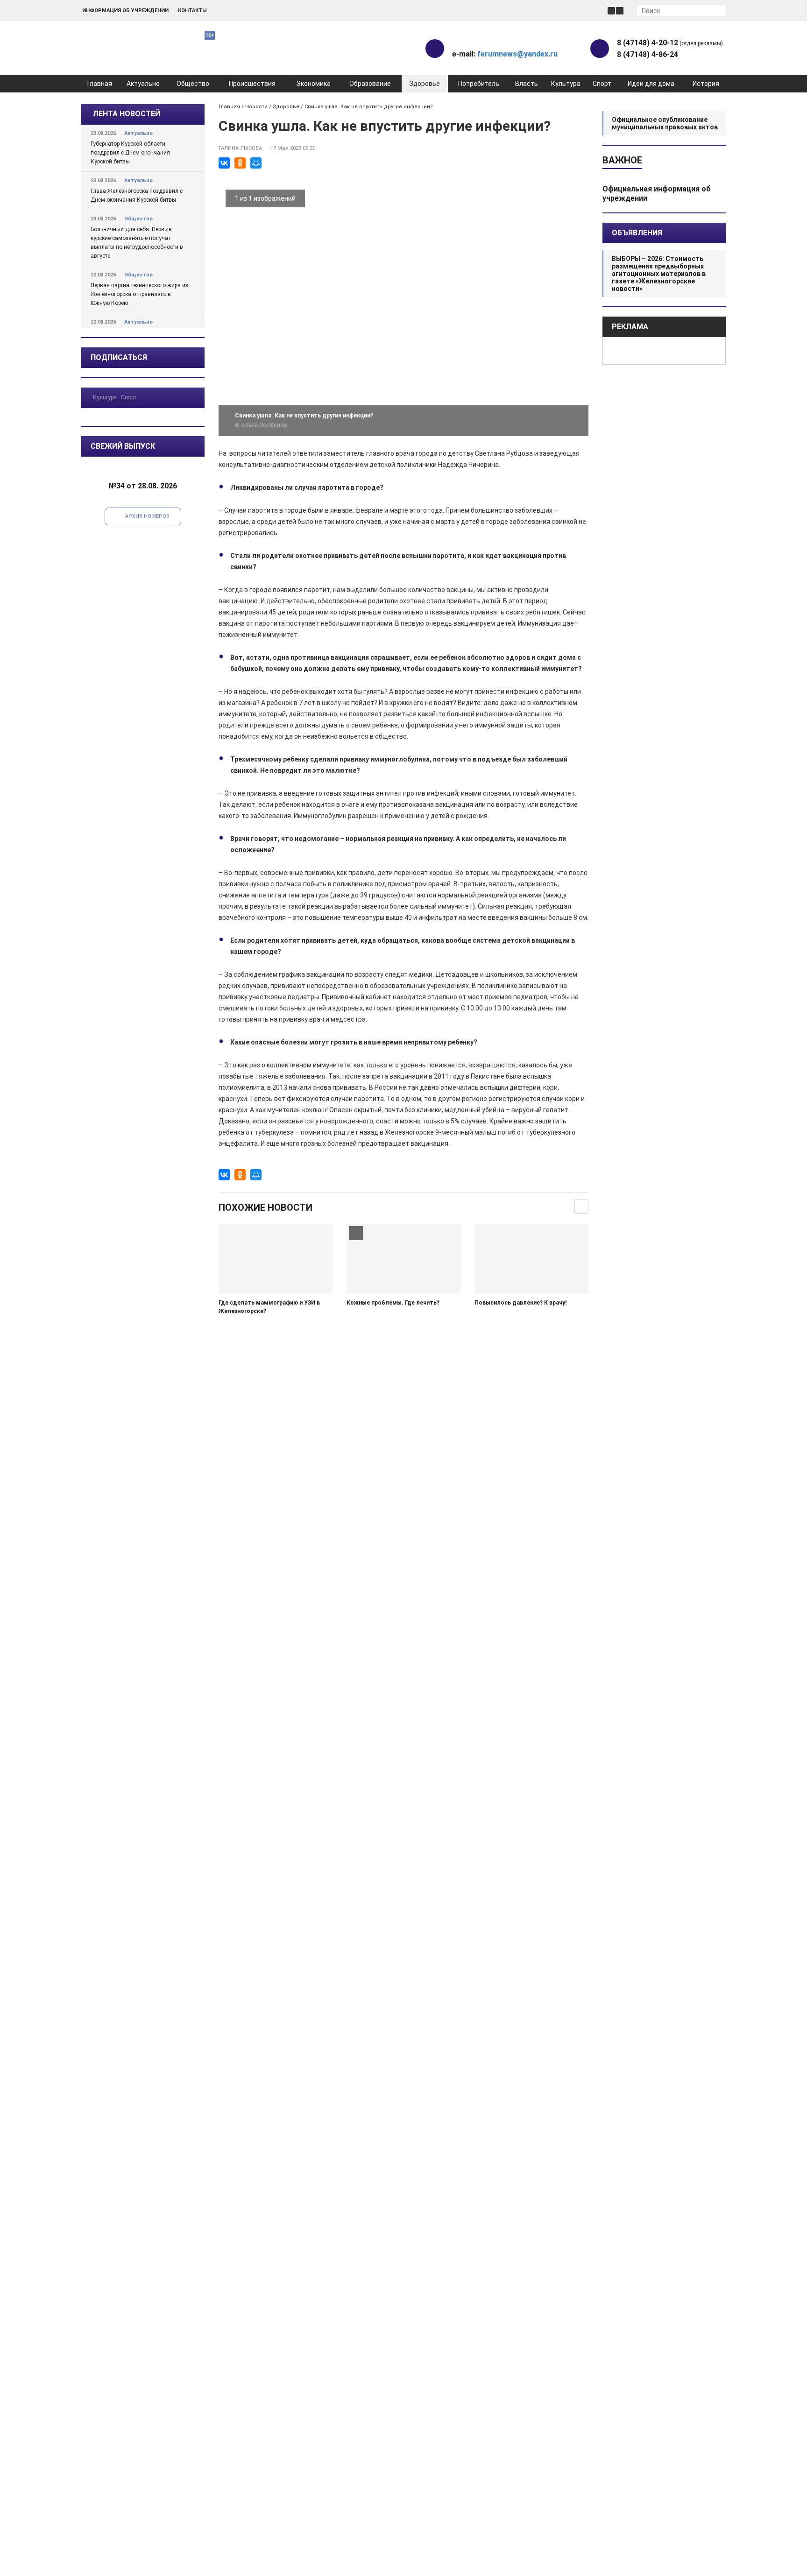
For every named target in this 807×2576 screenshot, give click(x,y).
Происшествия (252, 84)
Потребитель (479, 84)
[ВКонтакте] (224, 163)
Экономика (313, 84)
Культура (566, 84)
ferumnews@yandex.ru (517, 54)
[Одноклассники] (240, 163)
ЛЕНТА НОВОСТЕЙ (127, 114)
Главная (100, 84)
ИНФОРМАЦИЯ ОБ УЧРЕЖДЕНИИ (125, 11)
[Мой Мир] (256, 163)
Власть (527, 84)
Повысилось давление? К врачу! (520, 1303)
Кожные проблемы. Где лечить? (393, 1303)
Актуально (143, 84)
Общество (193, 84)
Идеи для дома (651, 84)
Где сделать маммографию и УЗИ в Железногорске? (269, 1307)
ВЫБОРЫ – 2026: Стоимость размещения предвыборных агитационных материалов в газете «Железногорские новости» (659, 274)
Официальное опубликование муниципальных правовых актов (665, 123)
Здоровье (425, 84)
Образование (370, 84)
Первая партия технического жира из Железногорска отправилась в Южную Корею (139, 294)
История (706, 84)
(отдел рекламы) (670, 43)
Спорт (602, 84)
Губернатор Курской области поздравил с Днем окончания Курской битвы (130, 153)
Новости (256, 107)
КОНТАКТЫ (192, 11)
